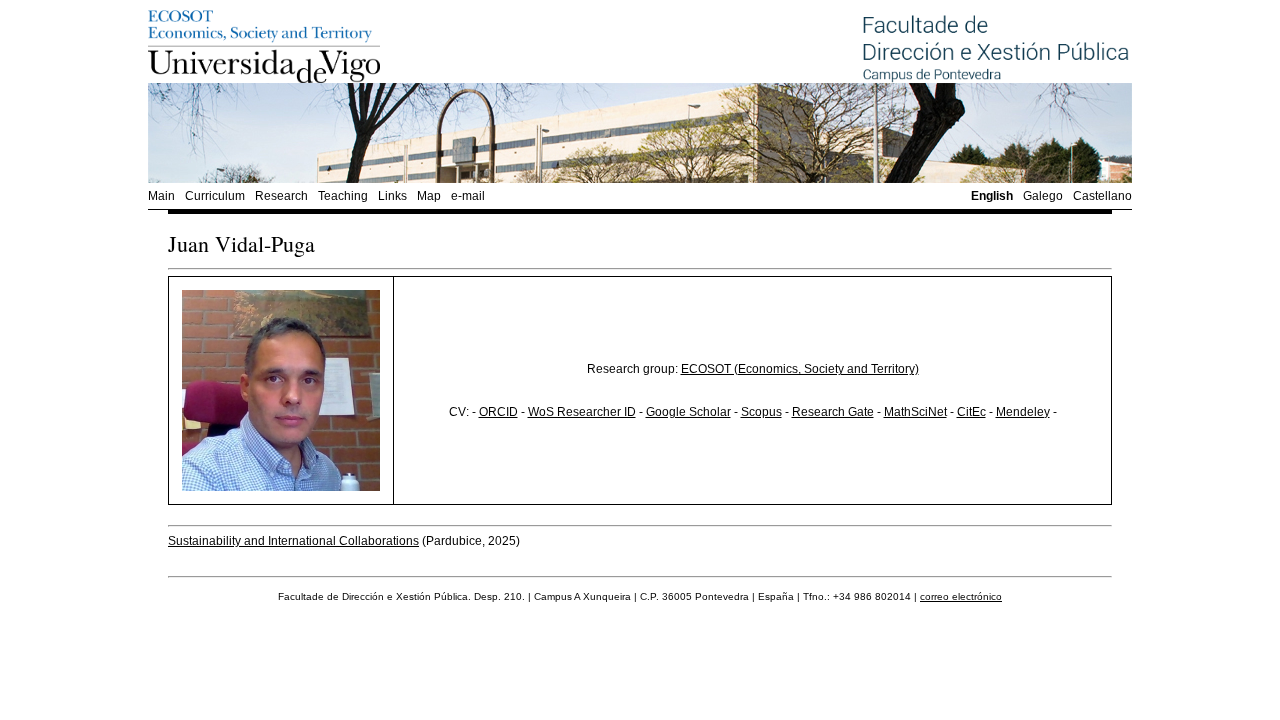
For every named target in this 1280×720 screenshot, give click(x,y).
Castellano (1102, 196)
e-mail (468, 196)
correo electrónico (961, 596)
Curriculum (215, 196)
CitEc (971, 412)
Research (281, 196)
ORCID (498, 412)
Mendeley (1023, 412)
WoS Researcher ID (582, 412)
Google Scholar (688, 412)
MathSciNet (915, 412)
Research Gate (833, 412)
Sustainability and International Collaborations (293, 541)
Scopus (761, 412)
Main (161, 196)
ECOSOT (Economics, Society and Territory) (800, 369)
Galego (1043, 196)
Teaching (343, 196)
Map (429, 196)
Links (392, 196)
